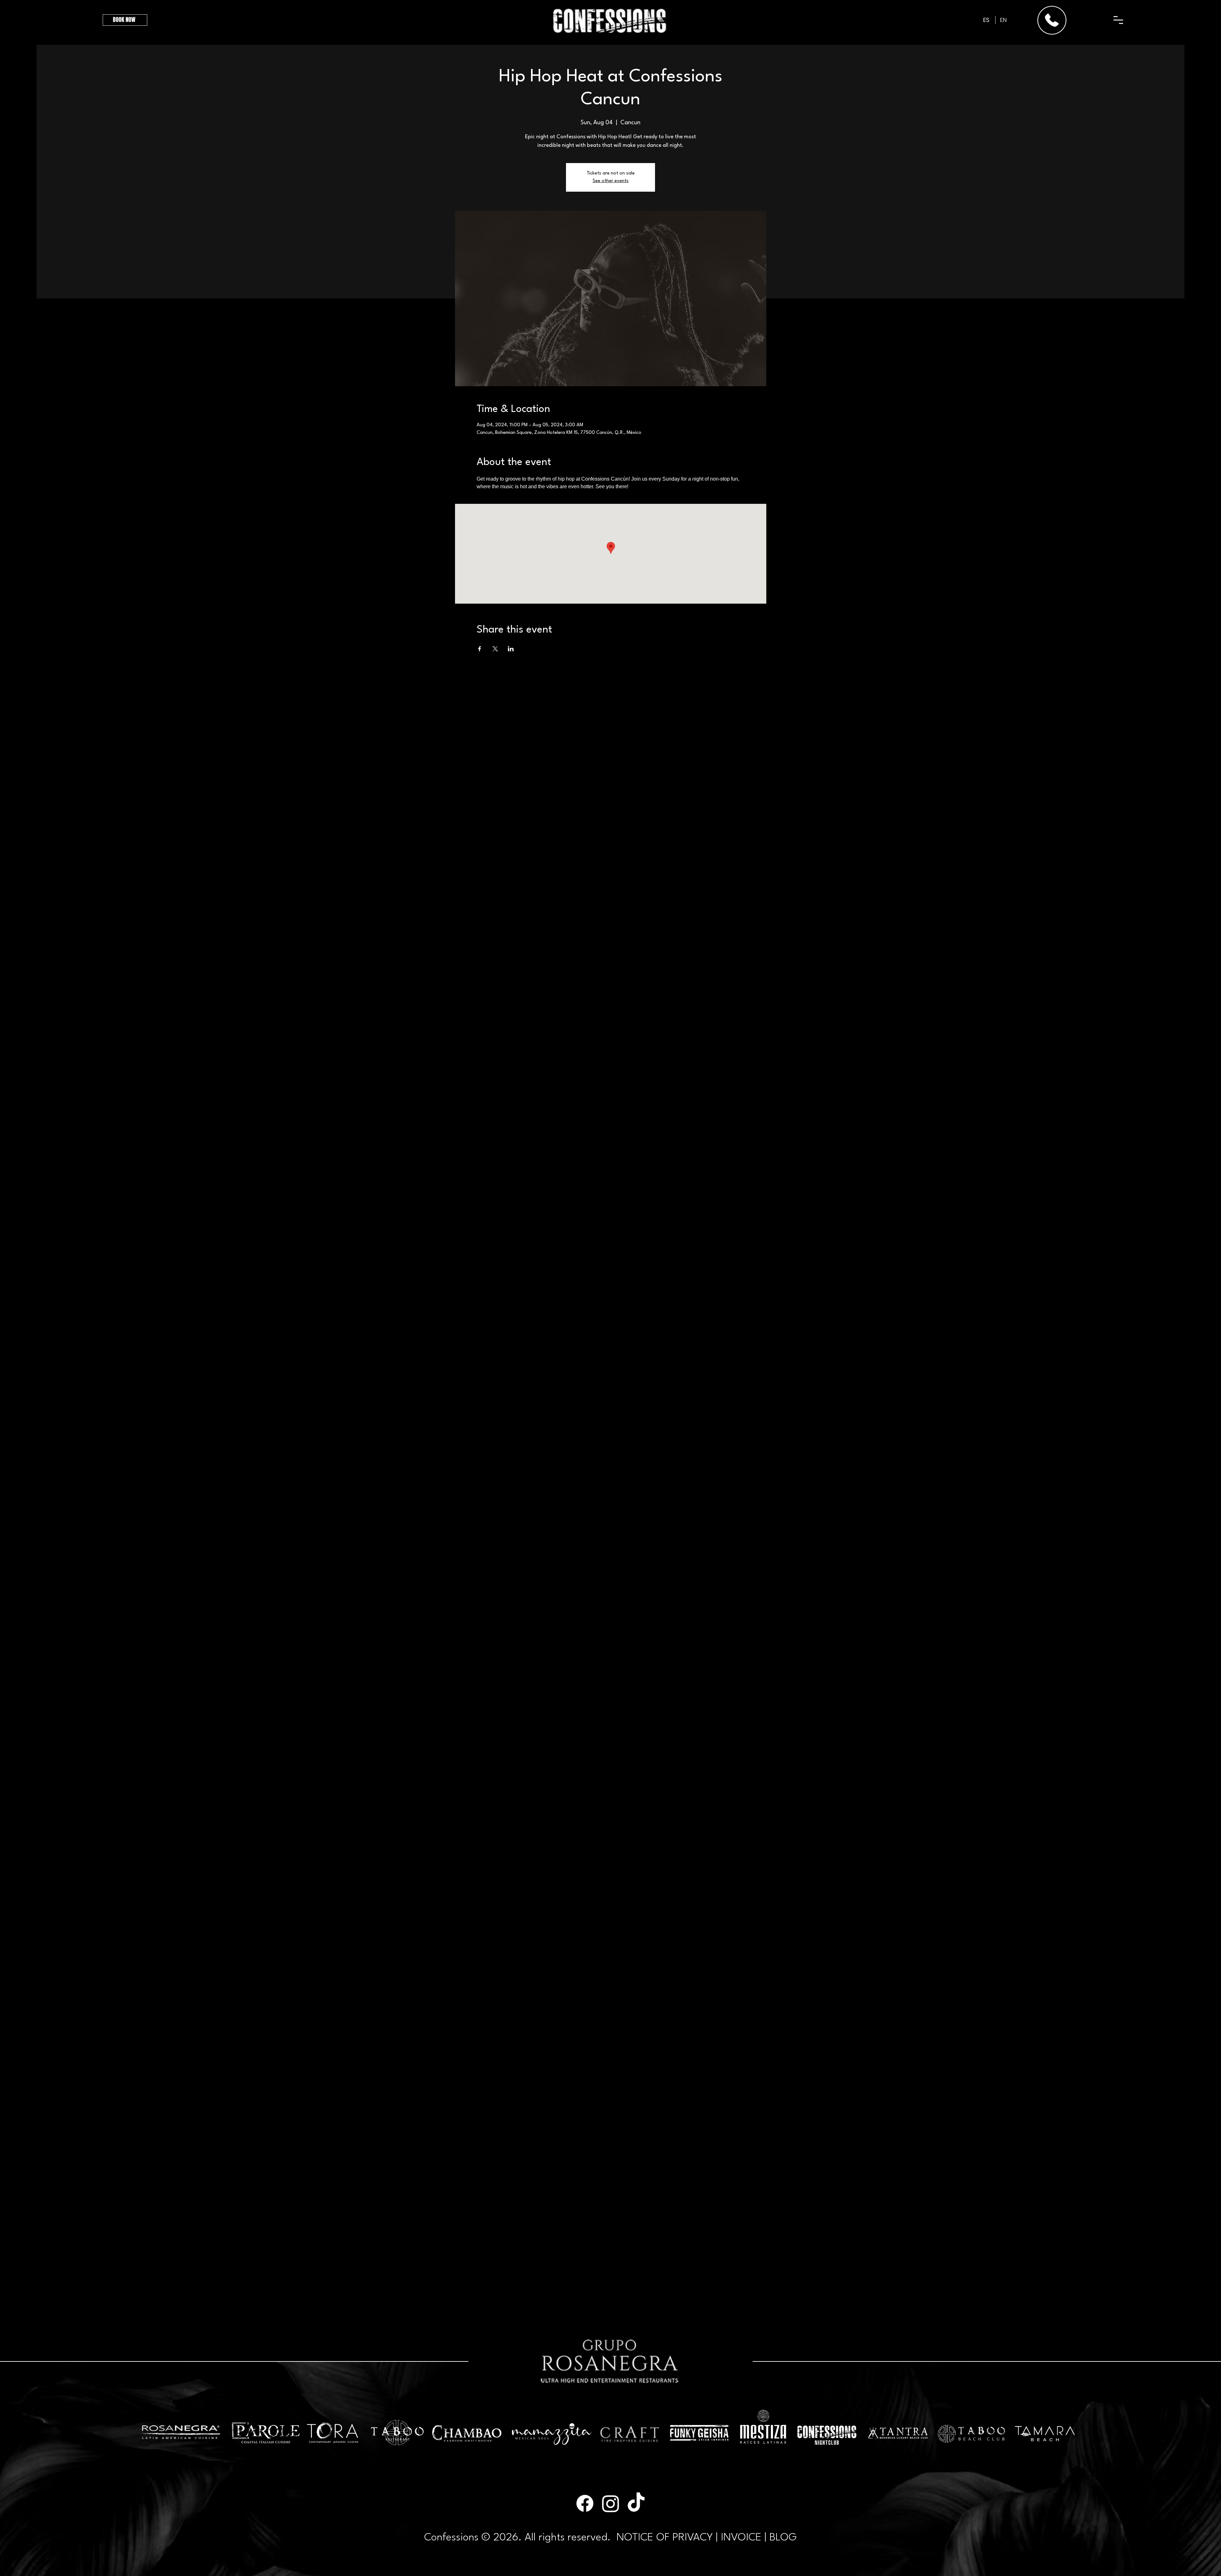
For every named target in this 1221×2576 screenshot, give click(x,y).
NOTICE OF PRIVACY (665, 2538)
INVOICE (741, 2538)
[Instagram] (611, 2503)
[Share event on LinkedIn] (511, 649)
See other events (611, 181)
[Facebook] (585, 2503)
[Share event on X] (495, 649)
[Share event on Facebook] (480, 649)
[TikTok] (636, 2503)
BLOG (783, 2538)
